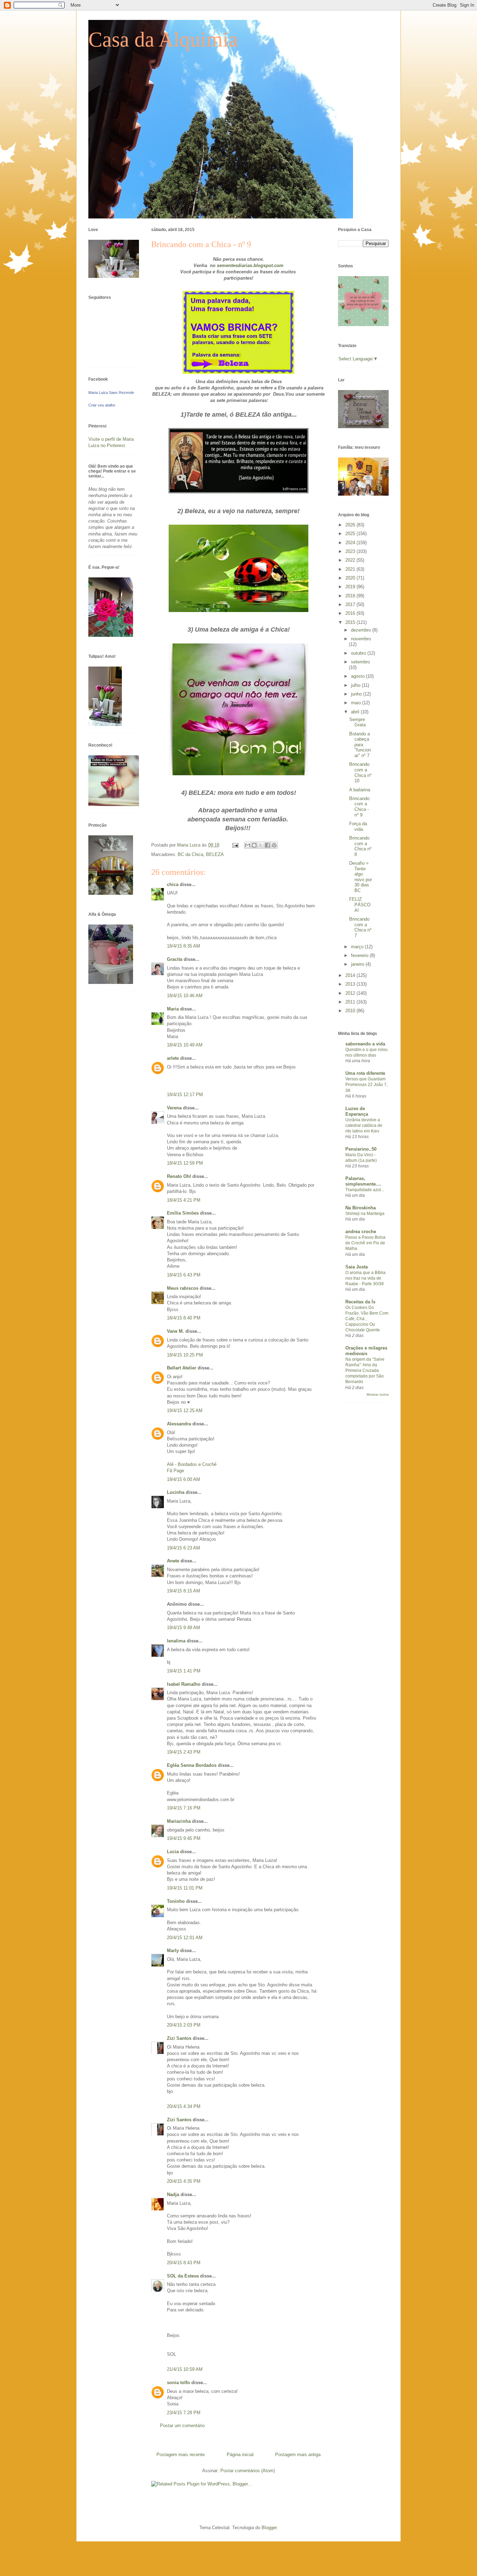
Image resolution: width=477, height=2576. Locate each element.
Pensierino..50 (361, 1149)
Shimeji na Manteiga (365, 1214)
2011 (351, 1002)
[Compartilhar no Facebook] (267, 845)
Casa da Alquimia (163, 39)
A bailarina (360, 790)
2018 (351, 596)
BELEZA (215, 854)
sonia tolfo (178, 2383)
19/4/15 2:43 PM (184, 1752)
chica (173, 884)
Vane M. (175, 1331)
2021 (351, 569)
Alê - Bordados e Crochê (192, 1464)
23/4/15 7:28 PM (184, 2413)
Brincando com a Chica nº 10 (360, 772)
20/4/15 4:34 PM (184, 2106)
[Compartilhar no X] (261, 845)
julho (356, 685)
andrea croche (361, 1232)
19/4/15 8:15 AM (184, 1591)
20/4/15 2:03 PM (184, 2025)
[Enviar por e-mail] (248, 845)
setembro (360, 662)
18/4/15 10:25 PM (185, 1355)
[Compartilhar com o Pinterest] (274, 845)
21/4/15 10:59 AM (185, 2369)
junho (357, 694)
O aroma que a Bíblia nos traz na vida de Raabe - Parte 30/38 (365, 1278)
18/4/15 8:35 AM (184, 946)
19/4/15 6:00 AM (184, 1479)
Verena (174, 1108)
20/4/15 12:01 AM (185, 1938)
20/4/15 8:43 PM (184, 2263)
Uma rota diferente (365, 1073)
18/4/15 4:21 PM (184, 1200)
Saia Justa (357, 1267)
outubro (359, 653)
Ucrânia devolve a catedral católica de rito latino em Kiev (364, 1125)
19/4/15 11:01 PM (185, 1888)
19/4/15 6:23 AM (184, 1548)
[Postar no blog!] (254, 845)
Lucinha (176, 1492)
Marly (173, 1951)
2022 (351, 560)
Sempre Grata (357, 722)
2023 (351, 551)
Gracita (175, 959)
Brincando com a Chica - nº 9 (359, 807)
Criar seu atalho (102, 405)
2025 (351, 534)
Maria (173, 1009)
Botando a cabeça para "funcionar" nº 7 (360, 745)
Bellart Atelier (182, 1368)
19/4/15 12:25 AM (185, 1411)
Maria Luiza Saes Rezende (111, 393)
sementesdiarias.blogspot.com (250, 265)
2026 (351, 525)
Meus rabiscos (183, 1288)
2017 (351, 605)
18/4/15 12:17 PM (185, 1095)
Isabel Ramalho (184, 1684)
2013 (351, 984)
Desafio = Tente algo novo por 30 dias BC (361, 877)
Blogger (269, 2528)
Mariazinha (179, 1821)
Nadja (173, 2194)
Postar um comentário (182, 2426)
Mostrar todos (378, 1394)
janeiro (358, 964)
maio (357, 703)
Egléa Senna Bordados (192, 1765)
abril (356, 712)
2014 (351, 975)
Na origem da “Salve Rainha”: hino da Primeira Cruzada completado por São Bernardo (365, 1370)
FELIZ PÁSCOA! (360, 905)
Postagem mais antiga (298, 2455)
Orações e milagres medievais (366, 1351)
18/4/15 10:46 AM (185, 996)
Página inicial (240, 2455)
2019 (351, 587)
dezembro (362, 630)
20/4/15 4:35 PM (184, 2181)
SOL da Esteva (183, 2276)
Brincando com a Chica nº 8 (360, 846)
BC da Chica (190, 854)
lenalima (176, 1641)
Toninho (176, 1901)
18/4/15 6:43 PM (184, 1275)
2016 (351, 613)
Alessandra (179, 1424)
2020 (351, 578)
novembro (361, 639)
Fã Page (175, 1471)
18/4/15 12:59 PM (185, 1163)
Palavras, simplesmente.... (363, 1181)
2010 (351, 1011)
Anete (173, 1561)
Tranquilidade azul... (365, 1190)
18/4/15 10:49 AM (185, 1045)
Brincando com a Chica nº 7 (360, 927)
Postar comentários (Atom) (248, 2471)
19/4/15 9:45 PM (184, 1838)
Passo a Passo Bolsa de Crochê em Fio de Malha (365, 1243)
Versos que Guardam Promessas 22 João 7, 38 (366, 1085)
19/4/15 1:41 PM (184, 1671)
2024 (351, 543)
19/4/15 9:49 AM (184, 1628)
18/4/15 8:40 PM (184, 1318)
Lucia (173, 1852)
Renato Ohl (179, 1176)
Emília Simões (183, 1213)
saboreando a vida (365, 1044)
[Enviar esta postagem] (235, 845)
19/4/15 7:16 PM (184, 1808)
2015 (351, 622)
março (358, 947)
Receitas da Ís (360, 1302)
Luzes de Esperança (357, 1111)
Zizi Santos (180, 2038)
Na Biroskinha (361, 1208)
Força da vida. (358, 826)
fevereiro (360, 955)
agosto (358, 676)
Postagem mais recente (181, 2455)
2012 (351, 993)
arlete (173, 1058)
